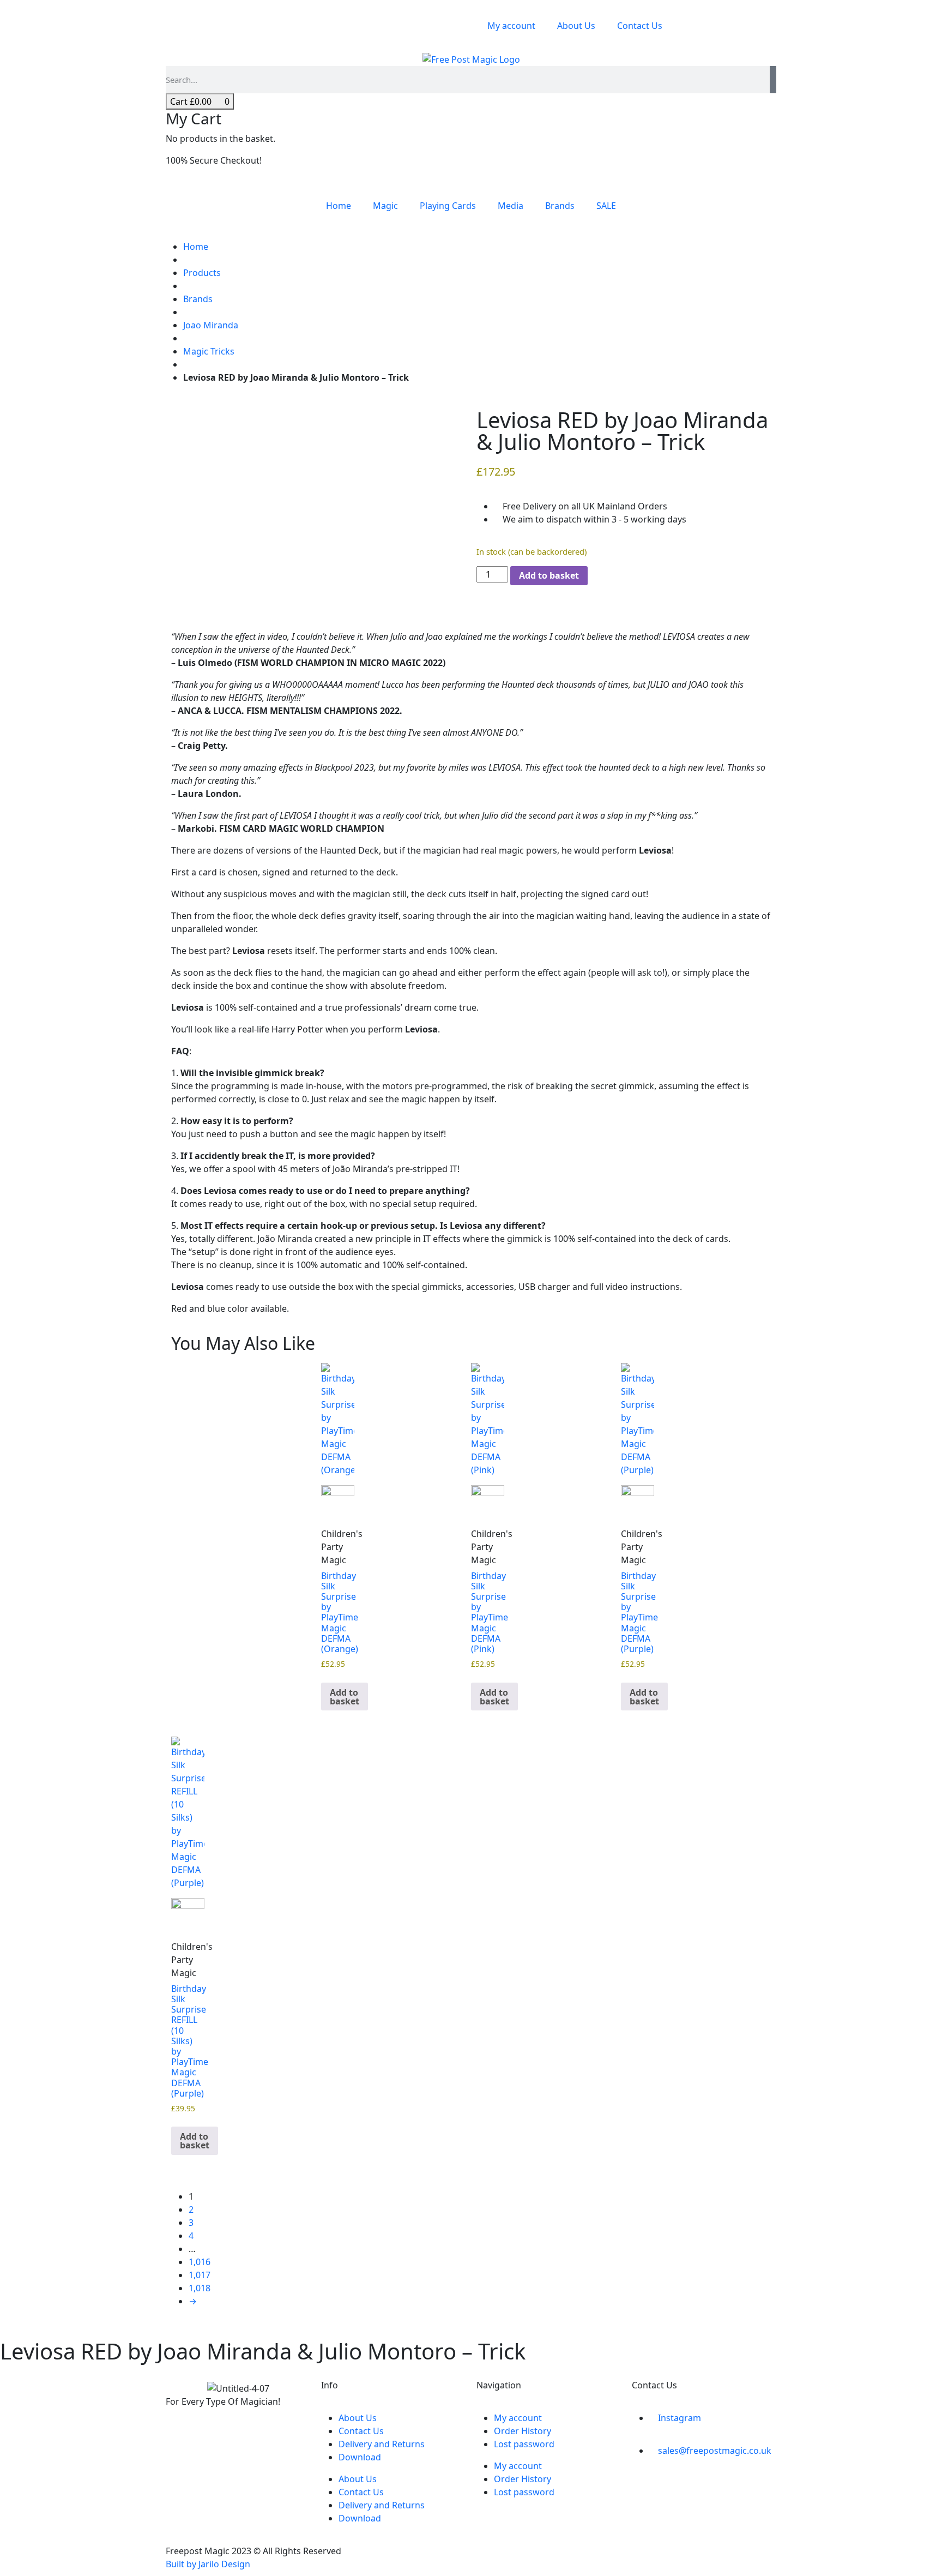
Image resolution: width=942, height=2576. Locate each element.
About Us (576, 26)
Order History (523, 2431)
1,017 (200, 2275)
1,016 (200, 2262)
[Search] (773, 80)
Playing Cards (448, 206)
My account (511, 26)
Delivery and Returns (382, 2444)
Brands (560, 206)
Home (339, 206)
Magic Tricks (209, 351)
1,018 (200, 2288)
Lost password (524, 2444)
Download (360, 2457)
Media (511, 206)
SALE (606, 206)
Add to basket (549, 575)
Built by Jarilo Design (208, 2564)
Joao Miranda (211, 325)
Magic (385, 206)
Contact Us (640, 26)
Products (202, 273)
